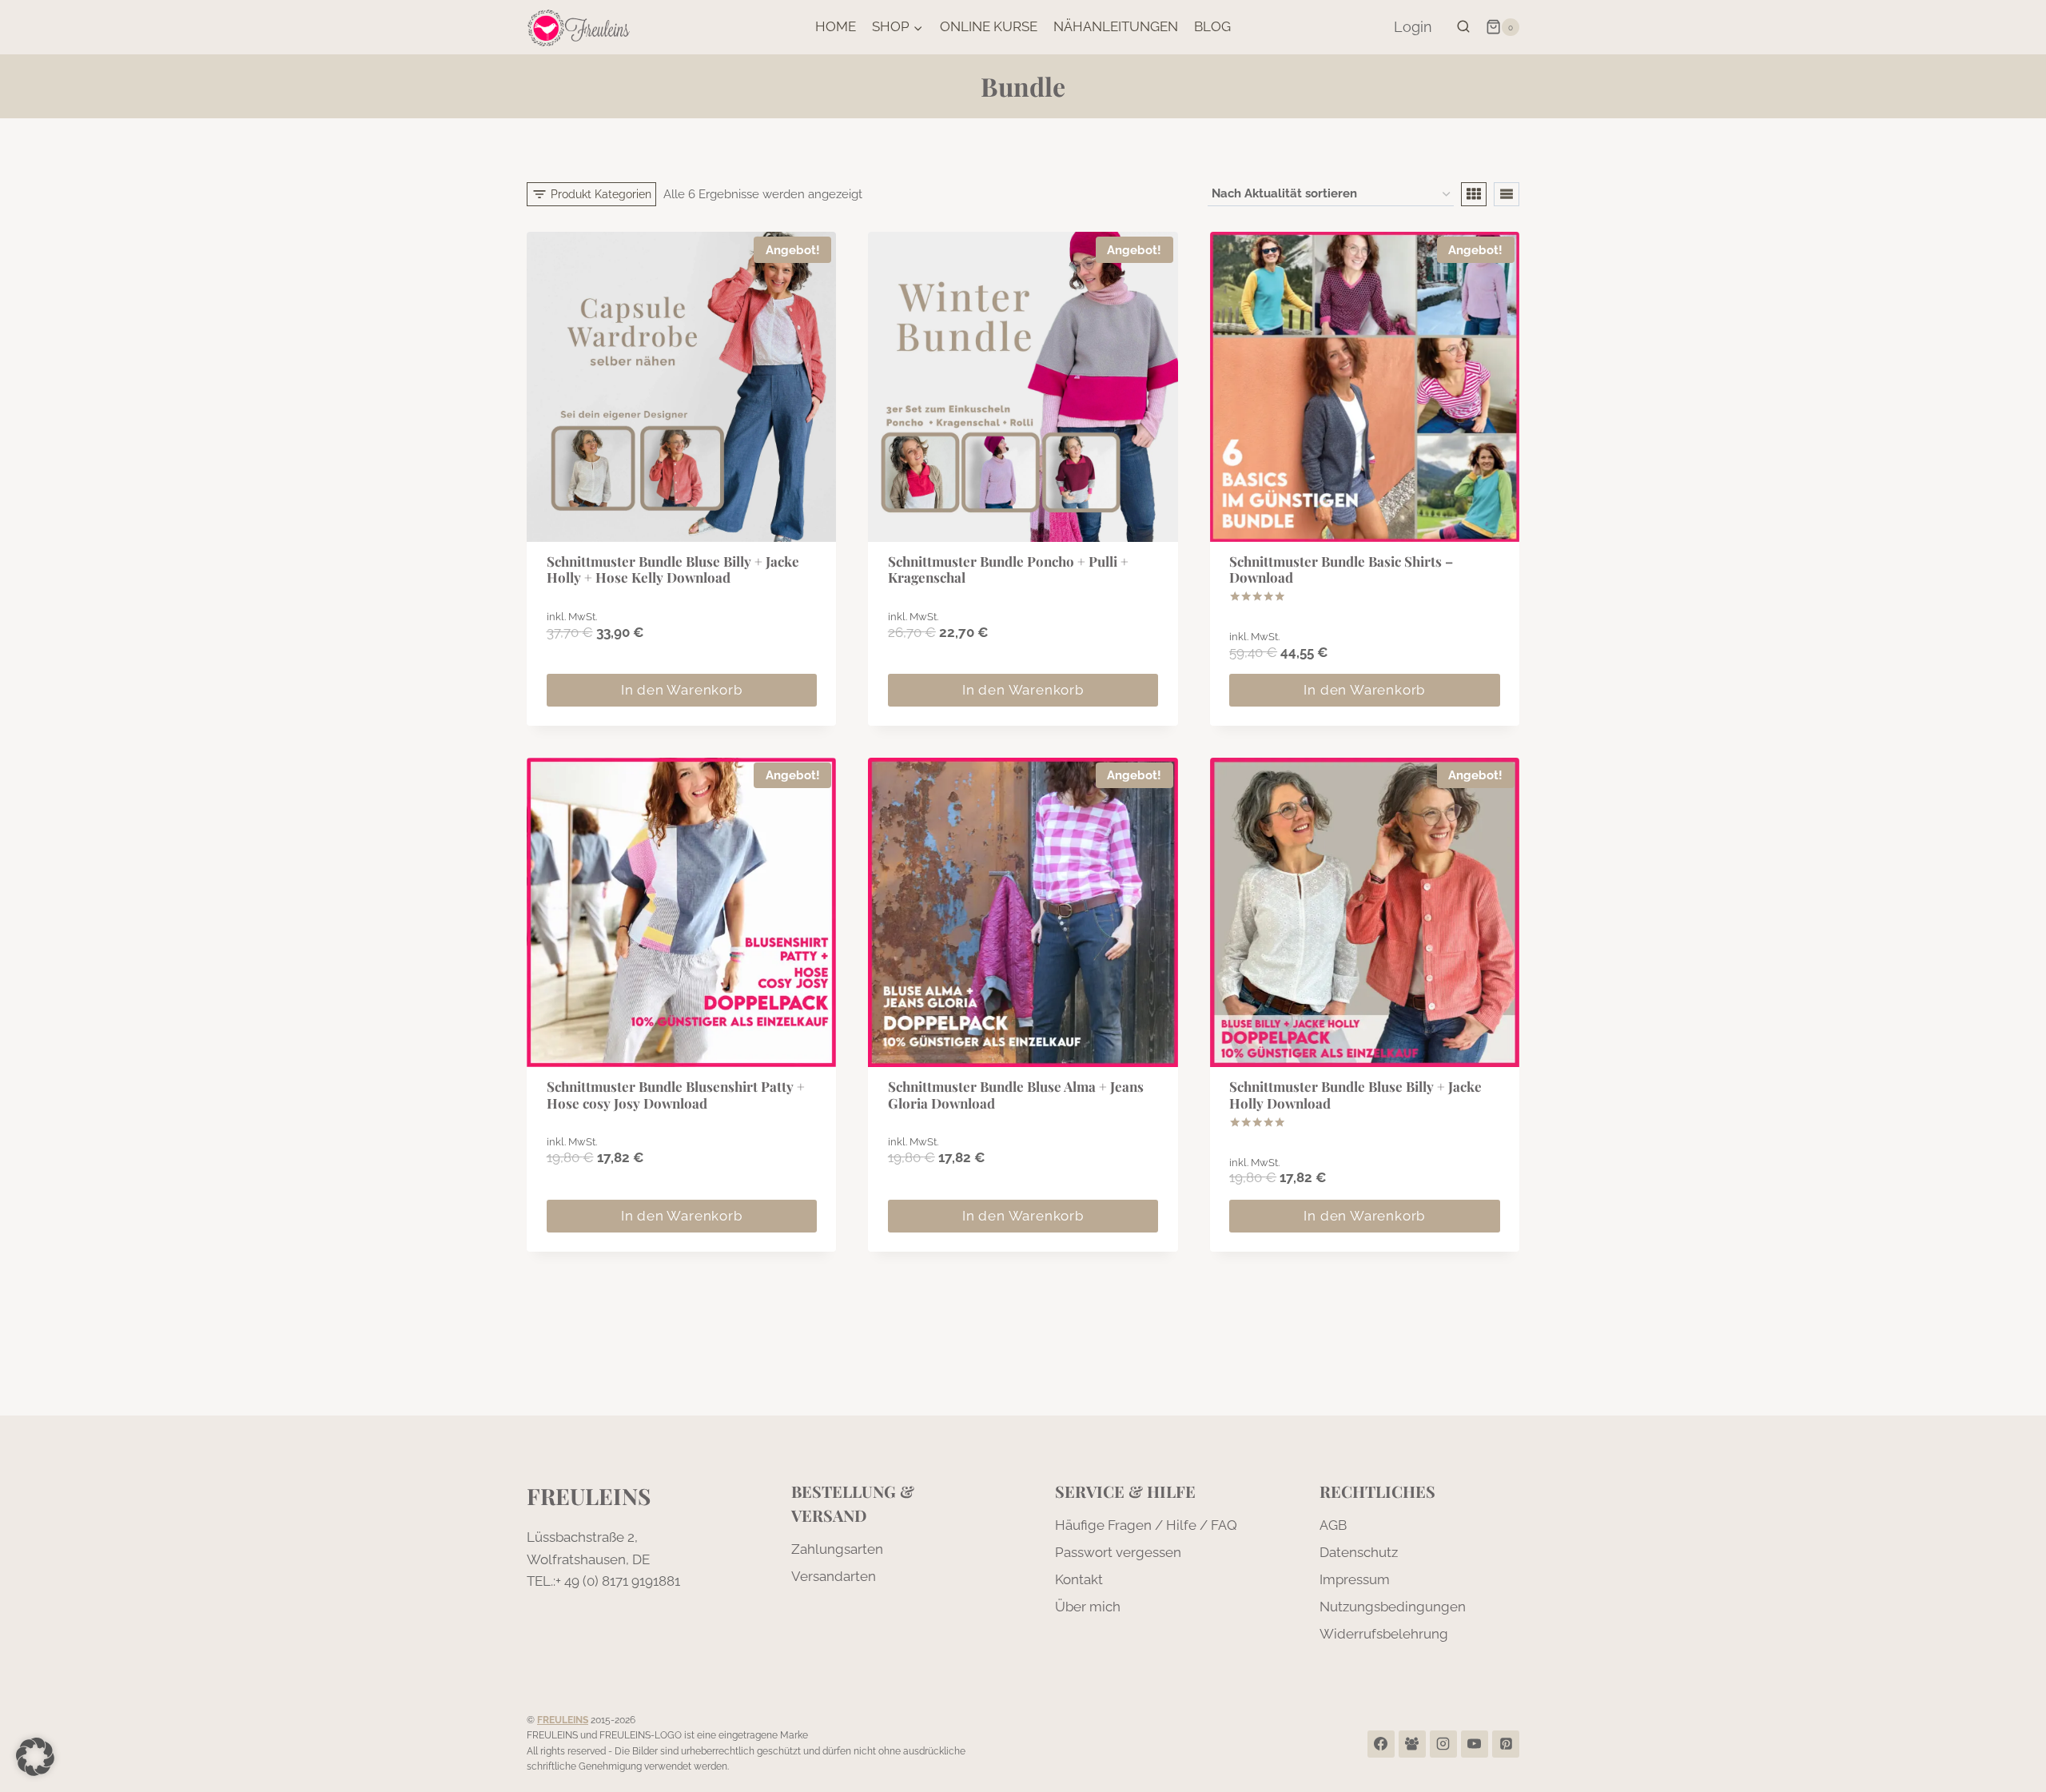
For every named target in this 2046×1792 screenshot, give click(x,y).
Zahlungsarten (837, 1549)
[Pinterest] (1506, 1744)
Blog (1212, 26)
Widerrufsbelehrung (1384, 1634)
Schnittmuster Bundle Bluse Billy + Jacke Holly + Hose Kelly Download (673, 569)
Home (836, 26)
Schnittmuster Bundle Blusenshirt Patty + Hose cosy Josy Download (676, 1094)
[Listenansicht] (1507, 194)
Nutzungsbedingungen (1393, 1607)
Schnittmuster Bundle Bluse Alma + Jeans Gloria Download (1016, 1094)
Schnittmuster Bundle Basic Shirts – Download (1341, 569)
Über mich (1088, 1607)
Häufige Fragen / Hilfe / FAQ (1146, 1525)
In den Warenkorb (682, 690)
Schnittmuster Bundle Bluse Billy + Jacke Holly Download (1355, 1094)
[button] (35, 1757)
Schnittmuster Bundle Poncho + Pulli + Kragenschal (1008, 569)
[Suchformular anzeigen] (1463, 27)
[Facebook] (1381, 1744)
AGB (1333, 1525)
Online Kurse (989, 26)
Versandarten (834, 1576)
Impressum (1355, 1579)
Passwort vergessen (1118, 1552)
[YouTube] (1475, 1744)
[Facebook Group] (1412, 1744)
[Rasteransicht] (1474, 194)
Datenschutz (1359, 1552)
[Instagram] (1443, 1744)
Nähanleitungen (1116, 26)
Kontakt (1079, 1579)
